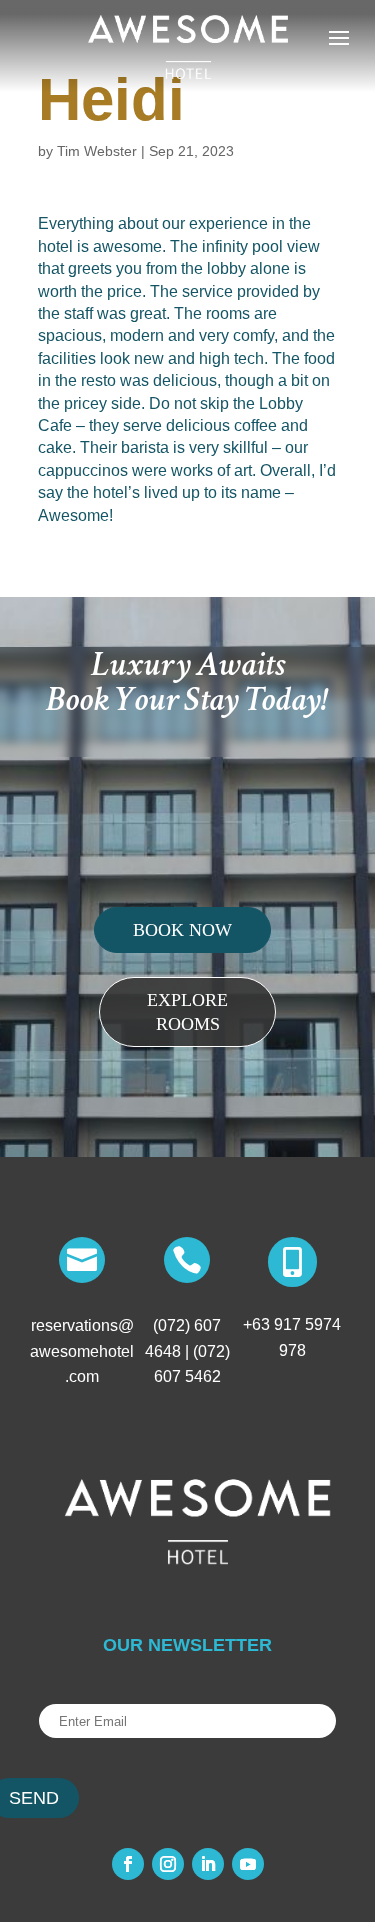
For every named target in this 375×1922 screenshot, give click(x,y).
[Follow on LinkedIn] (208, 1864)
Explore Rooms (187, 1012)
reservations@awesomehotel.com (82, 1351)
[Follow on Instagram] (168, 1864)
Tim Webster (97, 151)
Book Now (182, 930)
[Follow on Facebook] (128, 1864)
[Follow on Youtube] (248, 1864)
